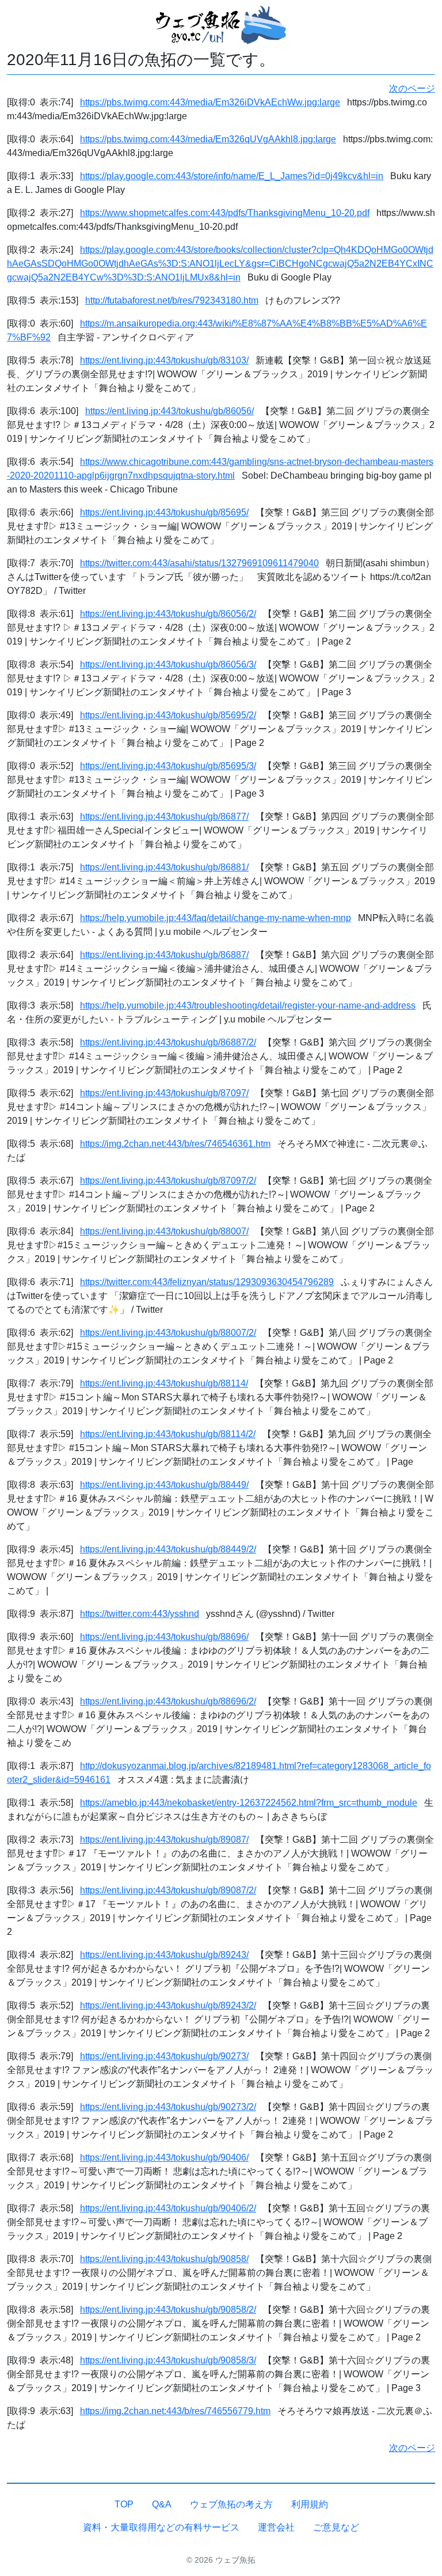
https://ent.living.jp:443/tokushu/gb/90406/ (164, 2158)
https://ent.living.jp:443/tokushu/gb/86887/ (164, 955)
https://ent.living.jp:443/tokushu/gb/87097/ (164, 1093)
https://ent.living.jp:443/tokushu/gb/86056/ (169, 411)
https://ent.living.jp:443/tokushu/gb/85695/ (164, 512)
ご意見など (336, 2527)
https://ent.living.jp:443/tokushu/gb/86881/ (164, 867)
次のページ (412, 88)
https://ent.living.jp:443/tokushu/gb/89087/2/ (168, 1890)
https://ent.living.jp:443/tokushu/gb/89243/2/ (168, 2005)
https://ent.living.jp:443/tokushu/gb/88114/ (164, 1383)
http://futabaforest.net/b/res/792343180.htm (172, 300)
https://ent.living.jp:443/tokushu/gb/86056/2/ (168, 614)
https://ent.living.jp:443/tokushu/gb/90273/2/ (168, 2107)
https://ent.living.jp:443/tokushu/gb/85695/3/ (168, 766)
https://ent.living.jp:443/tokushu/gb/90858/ (164, 2259)
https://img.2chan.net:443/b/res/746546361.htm (175, 1144)
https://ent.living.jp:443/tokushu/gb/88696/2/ (168, 1701)
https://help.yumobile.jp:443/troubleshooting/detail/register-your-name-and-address (248, 1005)
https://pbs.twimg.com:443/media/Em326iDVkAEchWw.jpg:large (210, 102)
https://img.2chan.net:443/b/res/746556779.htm (175, 2411)
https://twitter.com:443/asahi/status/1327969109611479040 (199, 563)
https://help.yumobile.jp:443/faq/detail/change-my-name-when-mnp (216, 918)
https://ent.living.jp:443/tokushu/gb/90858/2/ (168, 2310)
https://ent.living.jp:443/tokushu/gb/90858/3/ (168, 2360)
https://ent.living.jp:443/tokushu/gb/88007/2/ (168, 1333)
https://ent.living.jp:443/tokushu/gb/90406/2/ (168, 2208)
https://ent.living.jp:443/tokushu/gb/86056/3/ (168, 664)
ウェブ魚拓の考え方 (231, 2504)
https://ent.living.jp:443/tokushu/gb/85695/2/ (168, 715)
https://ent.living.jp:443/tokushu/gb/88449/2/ (168, 1549)
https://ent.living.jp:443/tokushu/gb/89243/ (164, 1955)
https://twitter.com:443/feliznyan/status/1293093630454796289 (207, 1282)
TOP (124, 2504)
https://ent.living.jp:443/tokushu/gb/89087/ (164, 1840)
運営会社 (276, 2527)
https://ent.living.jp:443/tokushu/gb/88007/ (164, 1231)
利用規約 (310, 2504)
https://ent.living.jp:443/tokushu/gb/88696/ (164, 1637)
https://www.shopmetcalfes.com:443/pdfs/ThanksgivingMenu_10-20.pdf (225, 213)
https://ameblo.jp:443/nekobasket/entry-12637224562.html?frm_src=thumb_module (249, 1803)
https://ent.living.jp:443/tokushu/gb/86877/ (164, 817)
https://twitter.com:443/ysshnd (140, 1614)
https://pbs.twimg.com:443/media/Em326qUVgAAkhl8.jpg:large (208, 139)
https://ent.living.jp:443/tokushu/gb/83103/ (164, 360)
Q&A (162, 2504)
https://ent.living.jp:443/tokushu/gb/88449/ (164, 1485)
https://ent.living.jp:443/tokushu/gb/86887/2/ (168, 1042)
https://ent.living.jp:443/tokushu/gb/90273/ (164, 2056)
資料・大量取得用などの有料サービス (161, 2527)
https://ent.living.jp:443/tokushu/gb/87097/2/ (168, 1181)
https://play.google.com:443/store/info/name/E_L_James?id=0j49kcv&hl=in (232, 176)
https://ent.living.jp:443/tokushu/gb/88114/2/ (168, 1434)
